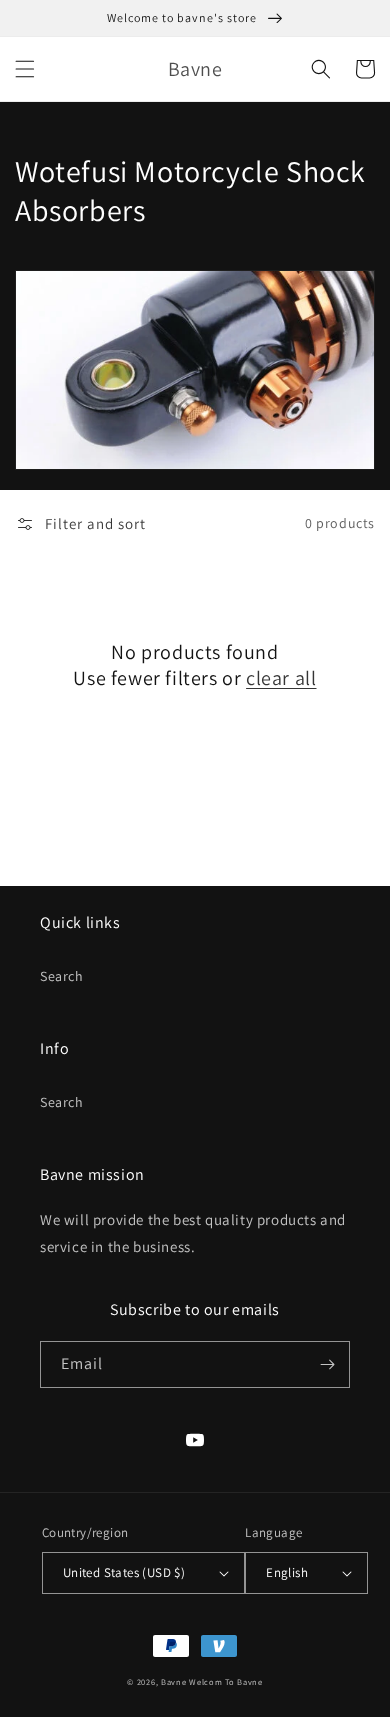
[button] (25, 69)
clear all (281, 678)
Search (62, 976)
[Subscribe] (327, 1364)
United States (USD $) (124, 1572)
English (287, 1572)
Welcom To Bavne (226, 1681)
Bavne (174, 1681)
